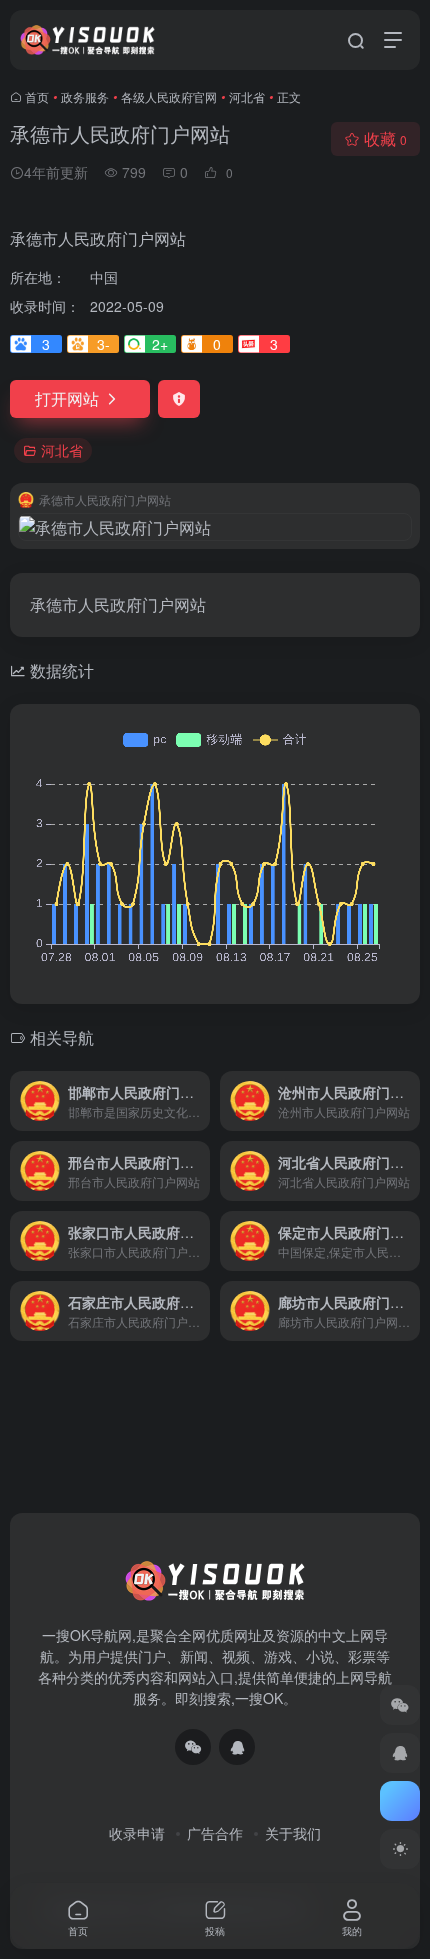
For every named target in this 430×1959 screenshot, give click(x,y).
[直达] (199, 1101)
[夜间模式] (400, 1849)
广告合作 (215, 1833)
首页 (37, 96)
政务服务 (85, 96)
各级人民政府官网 (169, 96)
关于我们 (293, 1833)
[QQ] (237, 1747)
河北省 (247, 96)
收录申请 (137, 1833)
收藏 (385, 138)
